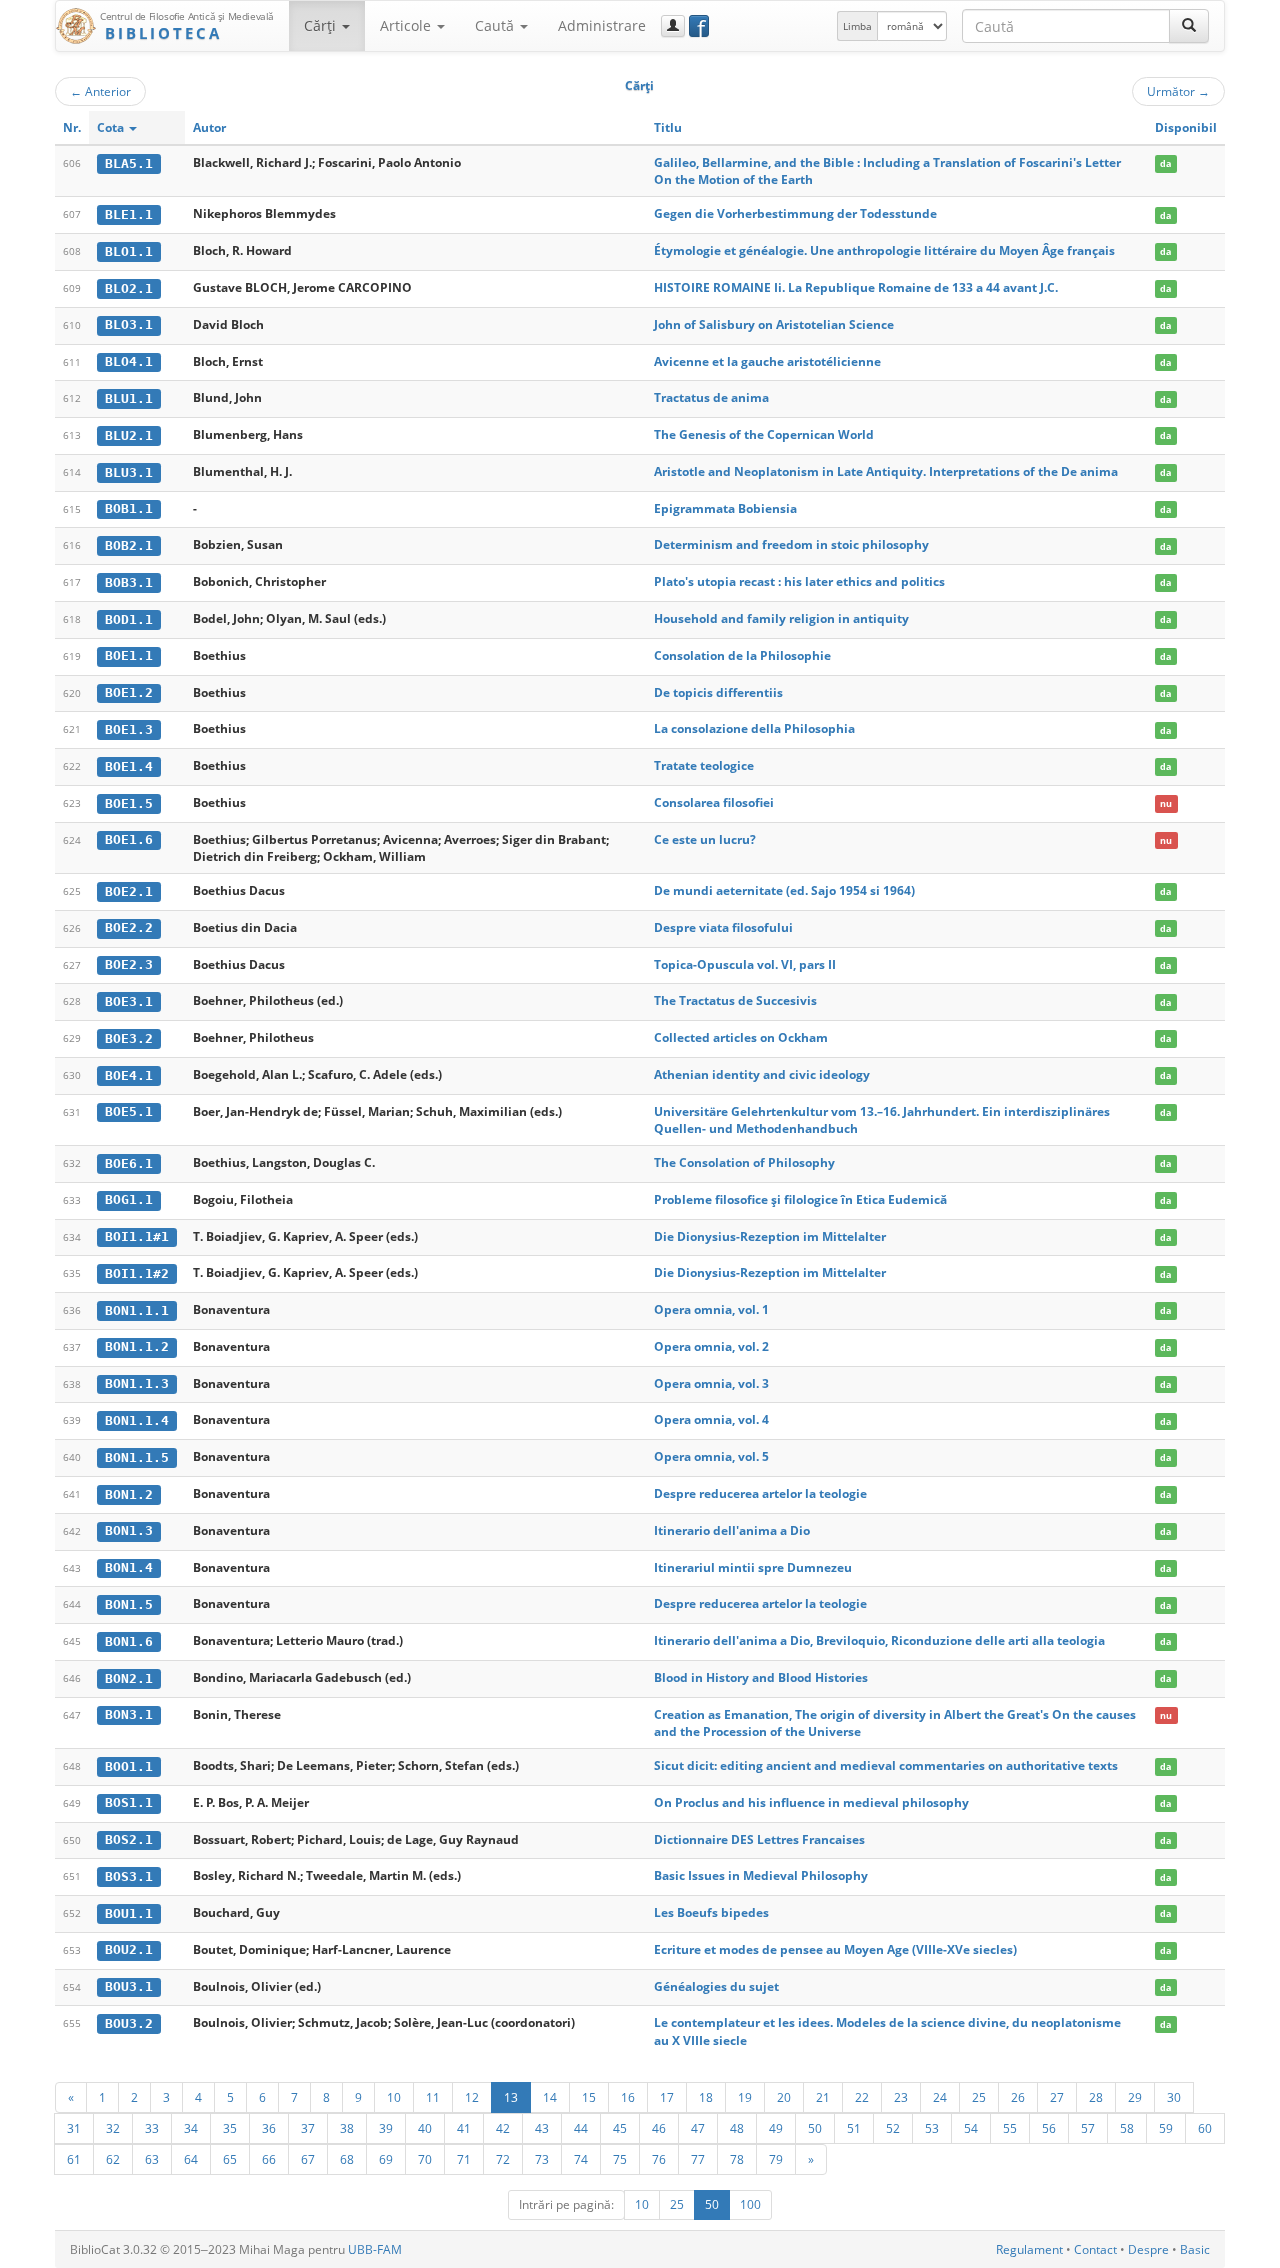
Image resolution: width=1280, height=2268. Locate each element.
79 (776, 2159)
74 (581, 2159)
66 (269, 2159)
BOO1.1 (129, 1766)
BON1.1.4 (137, 1420)
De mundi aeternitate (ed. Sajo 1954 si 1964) (784, 890)
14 (550, 2097)
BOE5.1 (129, 1111)
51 (854, 2128)
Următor (1178, 91)
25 (979, 2097)
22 (862, 2097)
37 (308, 2128)
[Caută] (1189, 26)
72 (503, 2159)
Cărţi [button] (322, 25)
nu (1166, 803)
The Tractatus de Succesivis (735, 1000)
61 (74, 2159)
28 (1096, 2097)
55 (1010, 2128)
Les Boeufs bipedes (711, 1912)
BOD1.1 (129, 619)
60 (1205, 2128)
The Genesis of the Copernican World (764, 434)
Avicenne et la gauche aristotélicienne (767, 361)
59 (1166, 2128)
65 (230, 2159)
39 (386, 2128)
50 (815, 2128)
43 (542, 2128)
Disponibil (1186, 127)
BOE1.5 (129, 803)
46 (659, 2128)
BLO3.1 (129, 324)
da (1165, 163)
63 (152, 2159)
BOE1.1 (129, 655)
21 (823, 2097)
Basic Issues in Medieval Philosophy (761, 1875)
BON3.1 (129, 1714)
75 (620, 2159)
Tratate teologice (704, 765)
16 (628, 2097)
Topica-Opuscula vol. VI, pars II (745, 964)
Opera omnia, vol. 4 (711, 1419)
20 (784, 2097)
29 (1135, 2097)
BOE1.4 (129, 766)
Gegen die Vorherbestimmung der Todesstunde (795, 213)
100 (750, 2204)
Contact (1095, 2249)
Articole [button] (407, 25)
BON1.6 (129, 1641)
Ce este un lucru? (705, 839)
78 (737, 2159)
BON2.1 (129, 1678)
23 (901, 2097)
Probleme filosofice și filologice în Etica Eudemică (800, 1199)
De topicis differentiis (718, 692)
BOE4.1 (129, 1075)
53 (932, 2128)
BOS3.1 (129, 1876)
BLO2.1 (129, 288)
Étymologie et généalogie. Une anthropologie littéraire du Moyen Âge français (884, 250)
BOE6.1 (129, 1163)
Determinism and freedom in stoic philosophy (791, 544)
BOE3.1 (129, 1001)
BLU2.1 (129, 435)
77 (698, 2159)
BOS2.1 (129, 1839)
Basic (1195, 2249)
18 (706, 2097)
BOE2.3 (129, 964)
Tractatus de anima (711, 397)
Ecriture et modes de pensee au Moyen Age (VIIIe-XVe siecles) (835, 1949)
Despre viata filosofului (723, 927)
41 (464, 2128)
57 (1088, 2128)
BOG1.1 (129, 1199)
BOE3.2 (129, 1038)
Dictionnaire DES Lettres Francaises (759, 1839)
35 (230, 2128)
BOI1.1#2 (137, 1273)
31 (74, 2128)
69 (386, 2159)
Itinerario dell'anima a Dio (732, 1530)
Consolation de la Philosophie (742, 655)
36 (269, 2128)
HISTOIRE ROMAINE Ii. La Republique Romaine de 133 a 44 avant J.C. (856, 287)
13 (511, 2097)
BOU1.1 (129, 1913)
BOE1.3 (129, 729)
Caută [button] (496, 25)
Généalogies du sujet (716, 1986)
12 (472, 2097)
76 (659, 2159)
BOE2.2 (129, 927)
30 (1174, 2097)
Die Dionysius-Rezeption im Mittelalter (770, 1236)
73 (542, 2159)
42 (503, 2128)
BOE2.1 (129, 891)
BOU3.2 (129, 2023)
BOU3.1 (129, 1986)
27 (1057, 2097)
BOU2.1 (129, 1949)
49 (776, 2128)
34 (191, 2128)
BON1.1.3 (137, 1383)
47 (698, 2128)
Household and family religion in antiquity (781, 618)
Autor (209, 127)
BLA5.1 (129, 163)
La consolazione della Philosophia (754, 728)
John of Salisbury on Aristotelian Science (774, 324)
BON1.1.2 (137, 1346)
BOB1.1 (129, 508)
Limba (857, 26)
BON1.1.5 (137, 1457)
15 (589, 2097)
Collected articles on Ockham (741, 1037)
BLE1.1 (129, 214)
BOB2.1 (129, 545)
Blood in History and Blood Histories (761, 1677)
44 (581, 2128)
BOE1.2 (129, 692)
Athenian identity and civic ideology (762, 1074)
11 (433, 2097)
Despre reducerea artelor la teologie (760, 1493)
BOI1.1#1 (137, 1236)
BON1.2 (129, 1494)
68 (347, 2159)
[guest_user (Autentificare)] (673, 26)
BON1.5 (129, 1604)
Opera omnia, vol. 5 (711, 1456)
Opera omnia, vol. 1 (711, 1309)
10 (394, 2097)
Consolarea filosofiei (714, 802)
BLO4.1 (129, 361)
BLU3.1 (129, 472)
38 (347, 2128)
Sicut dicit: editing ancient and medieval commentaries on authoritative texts (886, 1765)
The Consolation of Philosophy (744, 1162)
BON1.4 (129, 1567)
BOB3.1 (129, 582)
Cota (112, 127)
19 (745, 2097)
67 (308, 2159)
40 (425, 2128)
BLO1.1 (129, 251)
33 (152, 2128)
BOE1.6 (129, 839)
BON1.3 (129, 1530)
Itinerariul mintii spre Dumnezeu (753, 1567)
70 (425, 2159)
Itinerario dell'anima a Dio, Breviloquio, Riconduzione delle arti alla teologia (879, 1640)
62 (113, 2159)
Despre (1148, 2249)
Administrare (602, 25)
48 (737, 2128)
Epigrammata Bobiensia (725, 508)
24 (940, 2097)
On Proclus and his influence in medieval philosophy (811, 1802)
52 (893, 2128)
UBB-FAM (375, 2249)
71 (464, 2159)
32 (113, 2128)
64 (191, 2159)
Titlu (668, 127)
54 (971, 2128)
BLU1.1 (129, 398)
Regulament (1029, 2249)
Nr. (72, 127)
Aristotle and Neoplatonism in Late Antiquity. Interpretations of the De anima (886, 471)
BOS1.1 (129, 1802)
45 (620, 2128)
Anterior (100, 91)
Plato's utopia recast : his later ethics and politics (799, 581)
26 (1018, 2097)
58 (1127, 2128)
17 (667, 2097)
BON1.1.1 (137, 1310)
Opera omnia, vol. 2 (711, 1346)
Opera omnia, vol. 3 (711, 1383)
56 (1049, 2128)
